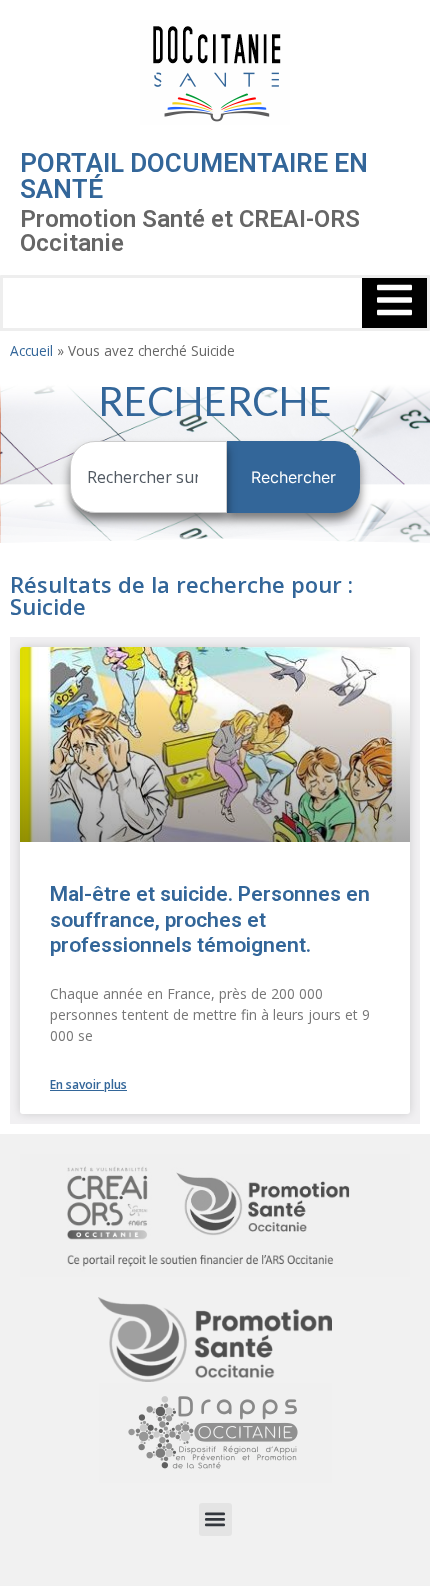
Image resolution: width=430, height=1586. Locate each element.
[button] (215, 1519)
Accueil (31, 350)
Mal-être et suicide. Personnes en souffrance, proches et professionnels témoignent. (210, 919)
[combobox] (148, 477)
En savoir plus (88, 1084)
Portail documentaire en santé (194, 176)
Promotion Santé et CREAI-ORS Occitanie (190, 231)
